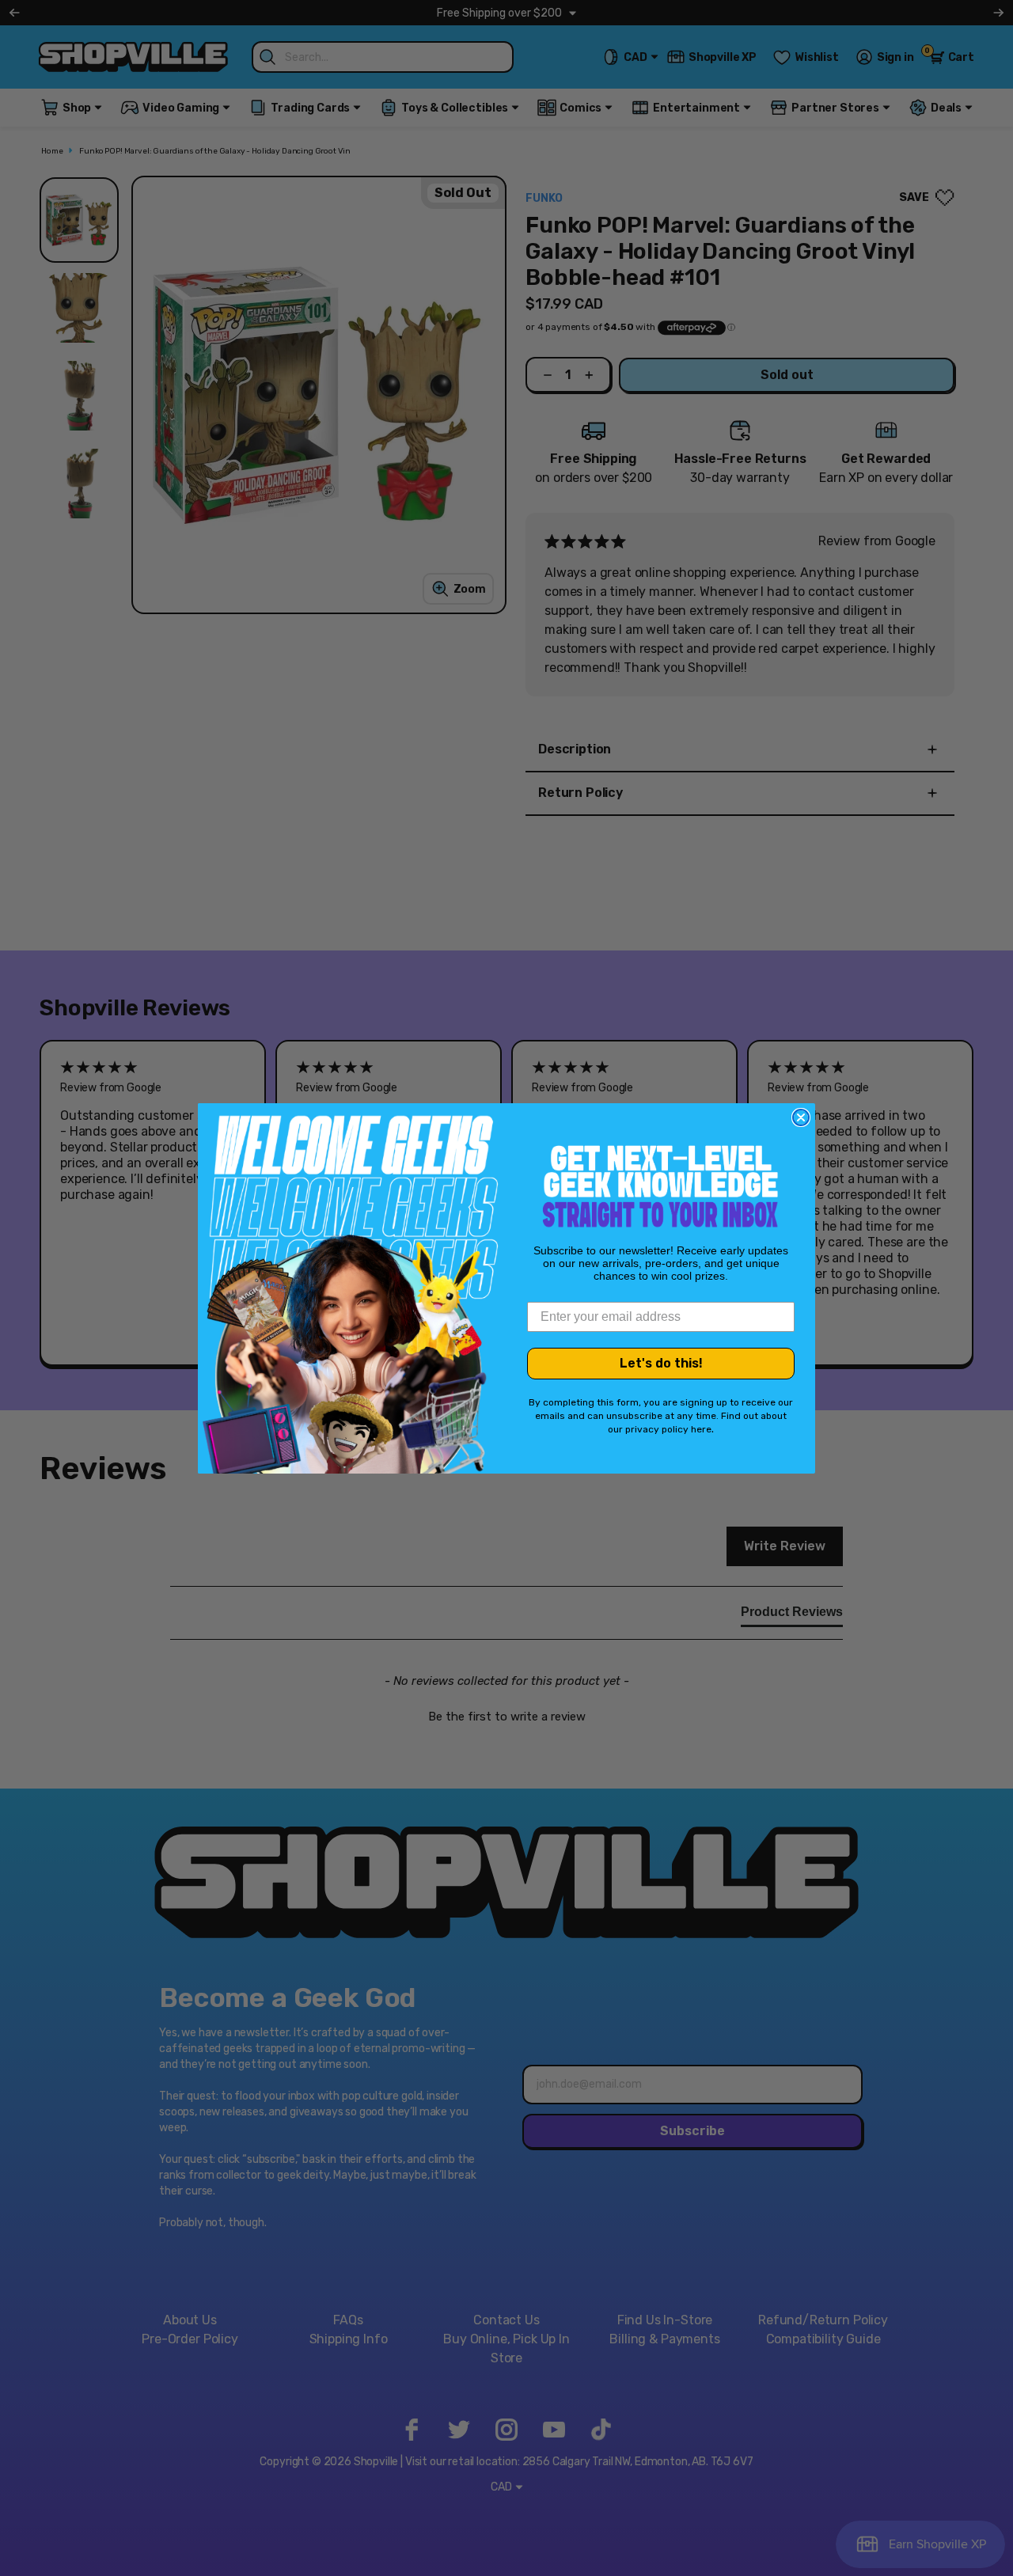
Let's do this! (661, 1363)
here (701, 1429)
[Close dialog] (801, 1117)
